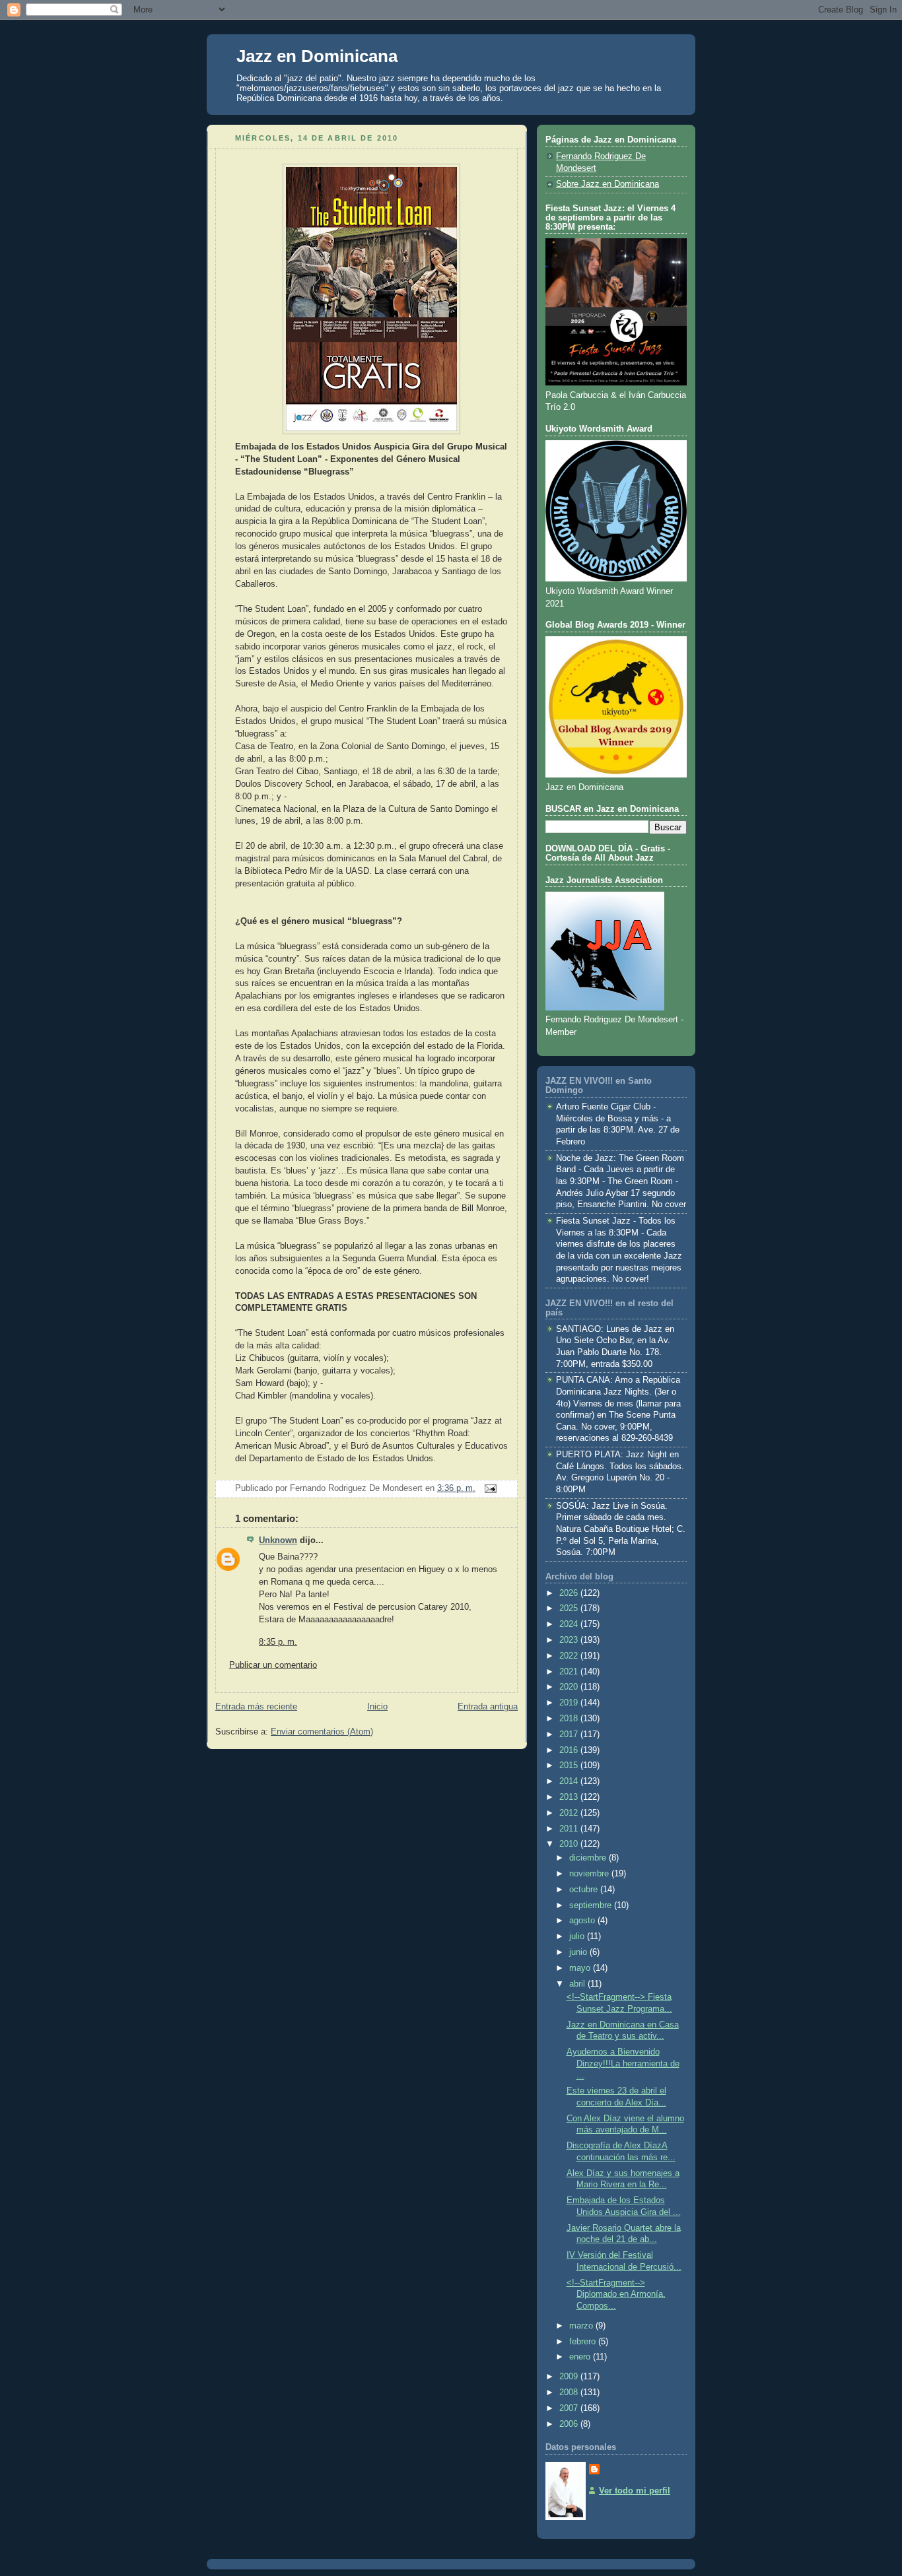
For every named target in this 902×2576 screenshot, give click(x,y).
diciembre (589, 1858)
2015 (570, 1766)
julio (578, 1936)
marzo (582, 2326)
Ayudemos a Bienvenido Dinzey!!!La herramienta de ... (623, 2064)
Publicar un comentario (273, 1665)
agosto (583, 1921)
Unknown (278, 1540)
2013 (570, 1797)
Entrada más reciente (256, 1707)
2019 (570, 1703)
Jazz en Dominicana (317, 56)
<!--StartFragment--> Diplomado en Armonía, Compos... (616, 2295)
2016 (570, 1750)
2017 (570, 1734)
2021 (570, 1672)
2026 (570, 1593)
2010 (570, 1844)
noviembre (590, 1874)
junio (579, 1952)
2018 (570, 1719)
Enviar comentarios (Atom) (322, 1732)
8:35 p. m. (278, 1642)
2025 (570, 1608)
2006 (570, 2424)
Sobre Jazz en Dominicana (607, 184)
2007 (570, 2408)
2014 (570, 1781)
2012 (570, 1813)
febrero (584, 2342)
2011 (570, 1829)
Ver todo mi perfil (635, 2491)
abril (578, 1984)
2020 (570, 1687)
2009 (570, 2377)
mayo (581, 1968)
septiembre (592, 1905)
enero (581, 2357)
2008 (570, 2393)
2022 (570, 1656)
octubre (585, 1890)
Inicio (377, 1707)
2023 (570, 1640)
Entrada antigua (488, 1707)
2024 (570, 1624)
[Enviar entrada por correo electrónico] (489, 1488)
